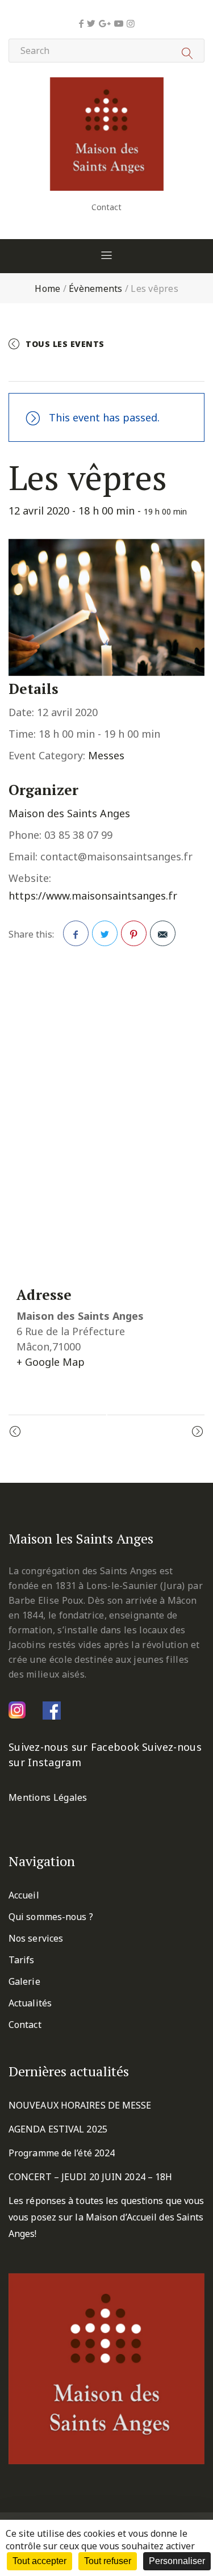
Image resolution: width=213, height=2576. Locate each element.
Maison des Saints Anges (69, 813)
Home (47, 288)
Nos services (36, 1938)
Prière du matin (61, 1432)
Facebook (76, 933)
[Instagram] (131, 23)
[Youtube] (119, 23)
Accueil (24, 1895)
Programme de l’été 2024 (62, 2153)
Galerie (24, 1981)
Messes (106, 755)
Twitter (105, 933)
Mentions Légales (48, 1797)
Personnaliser (177, 2561)
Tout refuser (108, 2561)
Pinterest (134, 933)
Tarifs (22, 1960)
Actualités (30, 2003)
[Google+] (105, 23)
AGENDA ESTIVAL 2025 (58, 2129)
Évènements (96, 288)
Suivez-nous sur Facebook (74, 1747)
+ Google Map (51, 1362)
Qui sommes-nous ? (51, 1917)
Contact (106, 207)
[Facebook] (81, 23)
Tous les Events (65, 344)
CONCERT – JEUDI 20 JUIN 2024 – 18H (90, 2177)
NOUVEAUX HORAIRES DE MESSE (80, 2105)
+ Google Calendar (67, 368)
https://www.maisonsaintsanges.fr (93, 896)
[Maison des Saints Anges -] (107, 85)
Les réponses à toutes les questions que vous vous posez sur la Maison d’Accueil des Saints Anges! (106, 2217)
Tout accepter (39, 2561)
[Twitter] (91, 23)
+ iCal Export (159, 368)
